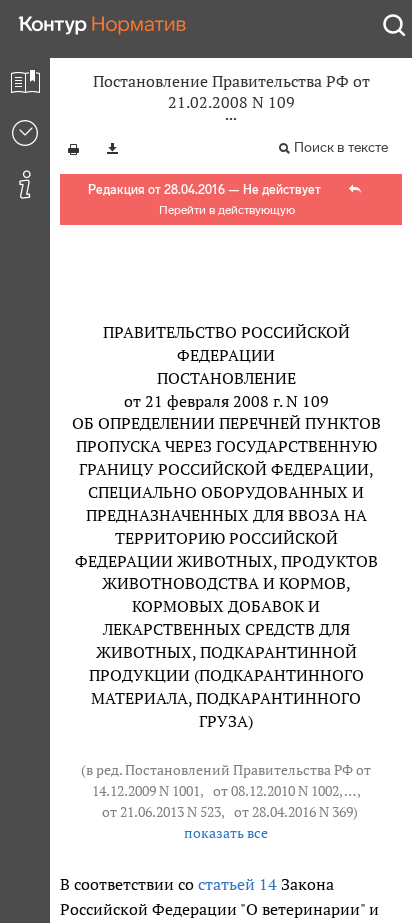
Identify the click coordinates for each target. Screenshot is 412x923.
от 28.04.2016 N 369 (293, 812)
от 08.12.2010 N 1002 (276, 791)
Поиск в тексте (341, 147)
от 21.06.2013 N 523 (161, 812)
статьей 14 (237, 884)
